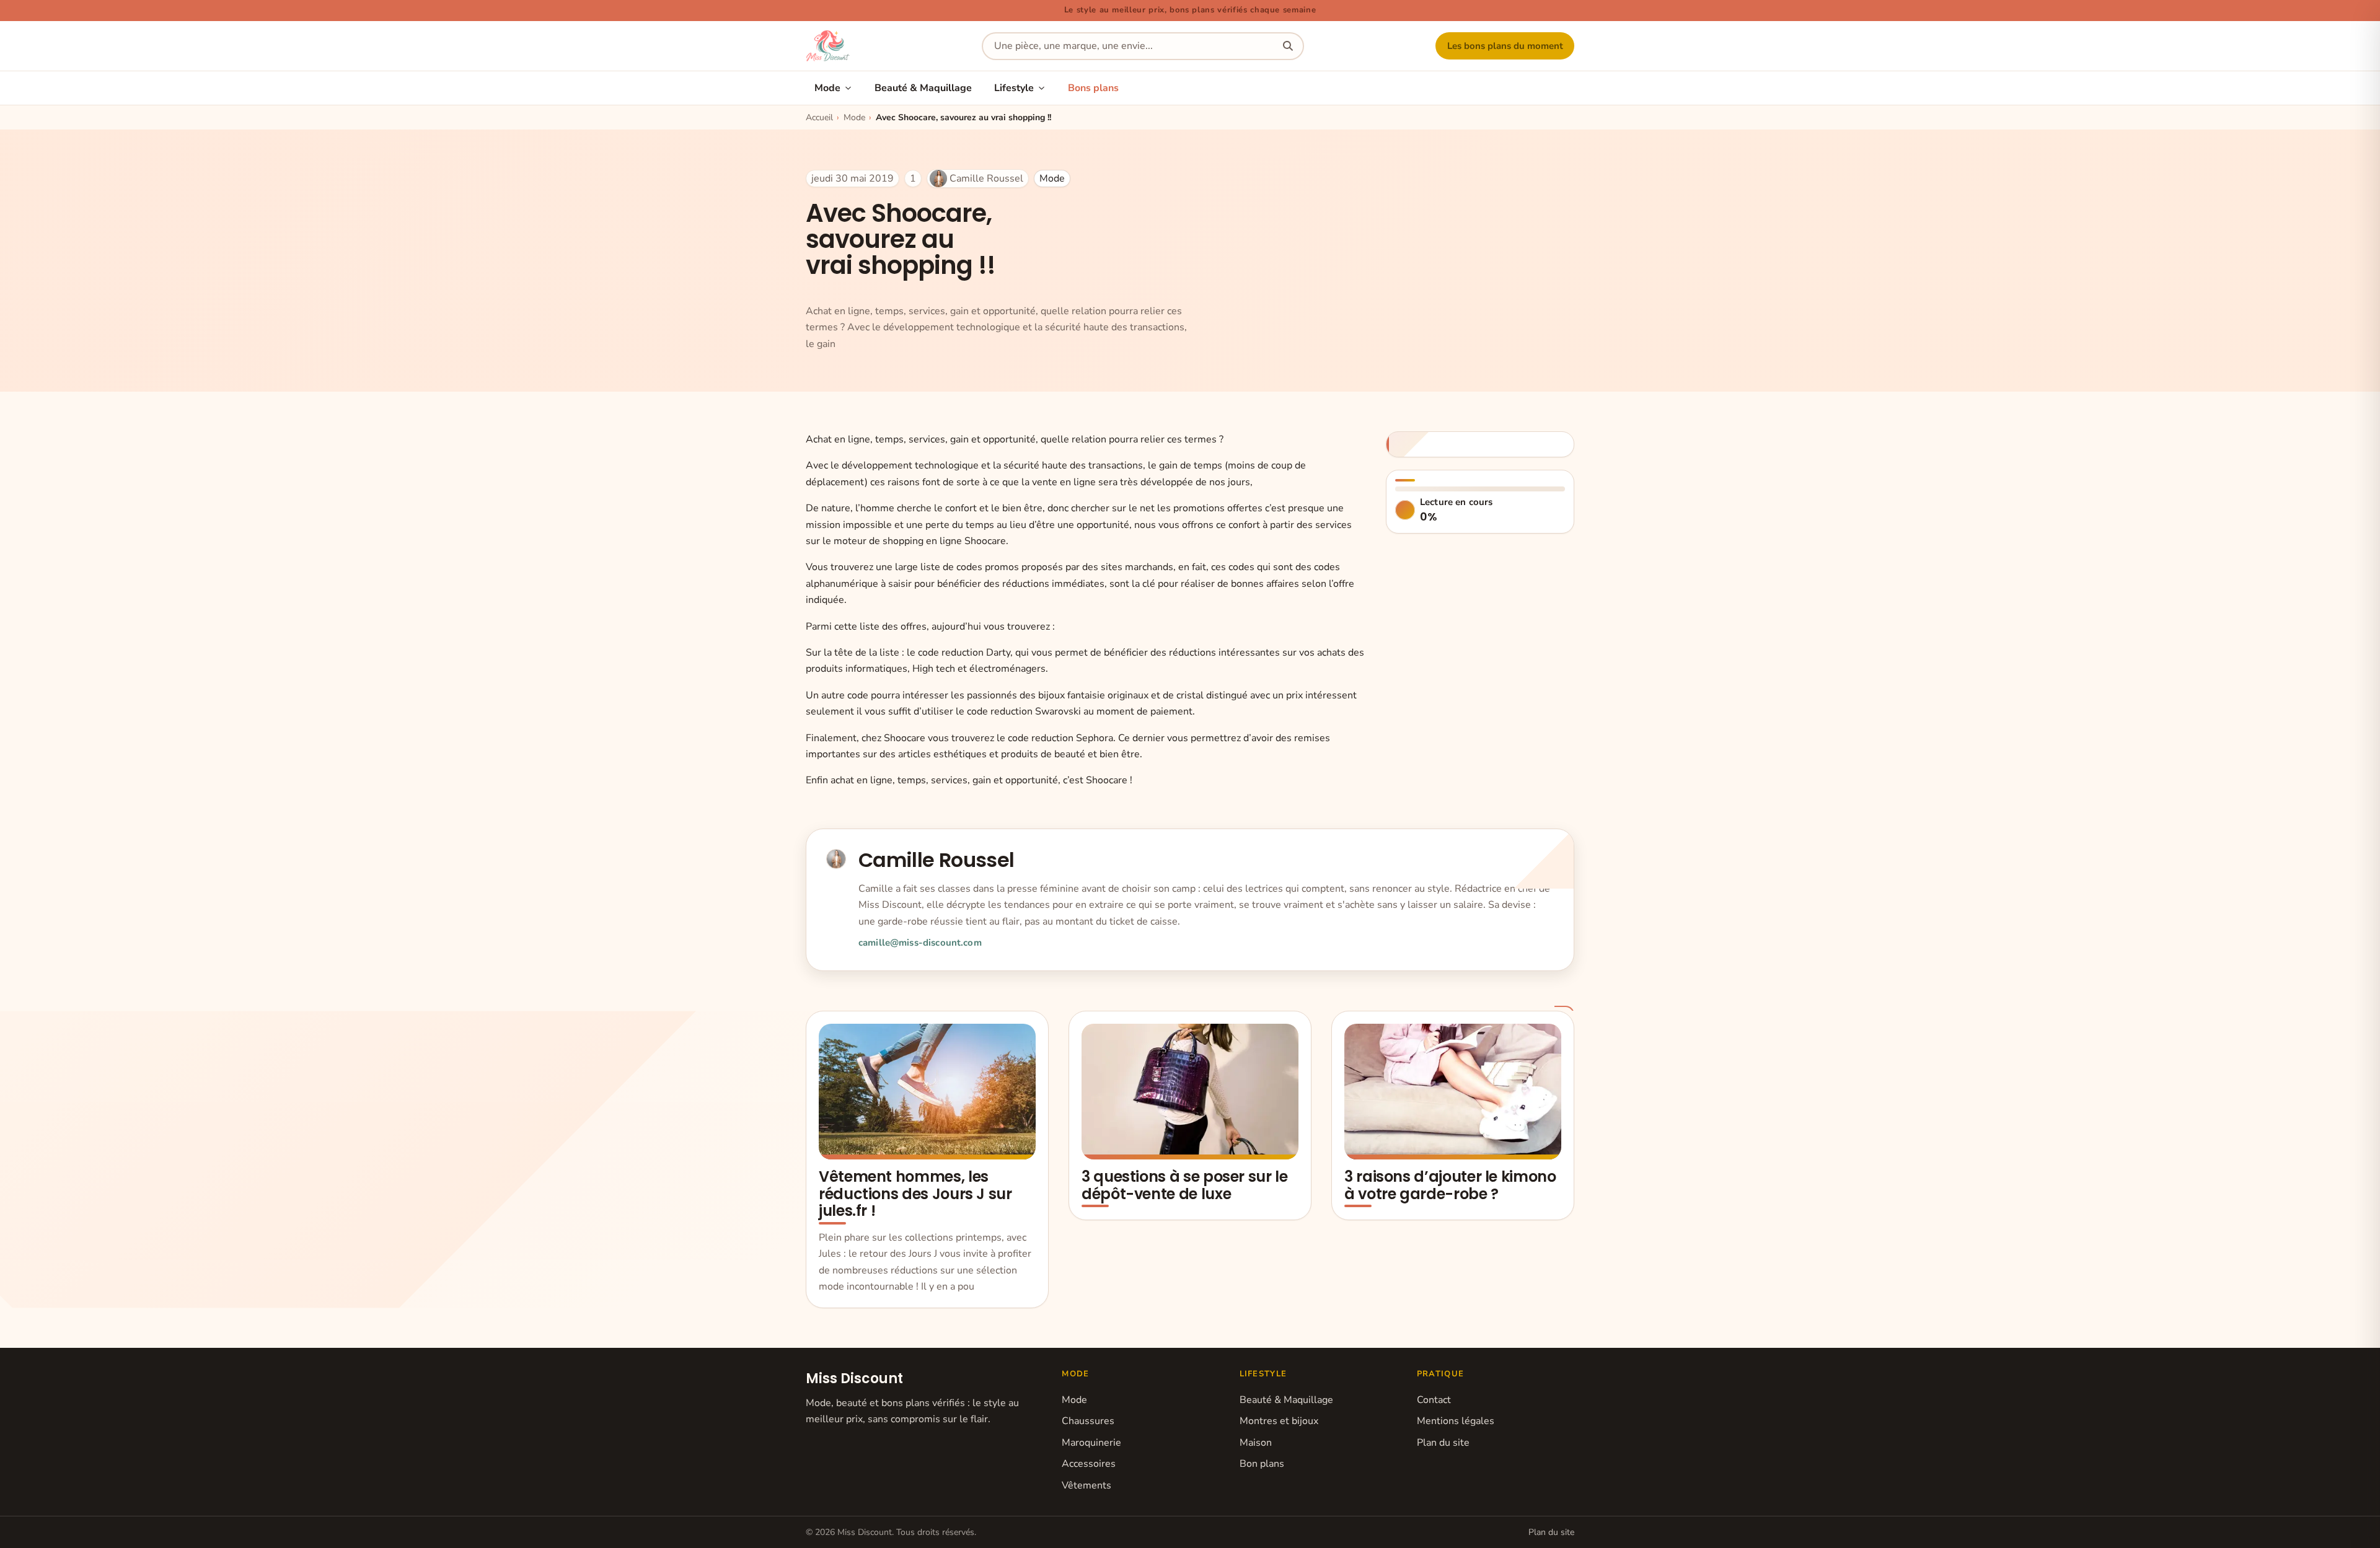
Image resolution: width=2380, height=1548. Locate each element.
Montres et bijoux (1279, 1421)
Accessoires (1089, 1464)
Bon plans (1262, 1464)
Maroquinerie (1091, 1443)
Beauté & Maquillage (923, 88)
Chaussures (1088, 1421)
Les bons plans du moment (1505, 46)
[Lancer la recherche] (1288, 46)
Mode (827, 88)
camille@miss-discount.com (920, 943)
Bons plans (1093, 88)
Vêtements (1086, 1485)
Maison (1256, 1443)
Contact (1434, 1400)
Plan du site (1443, 1443)
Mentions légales (1456, 1421)
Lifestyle (1014, 88)
